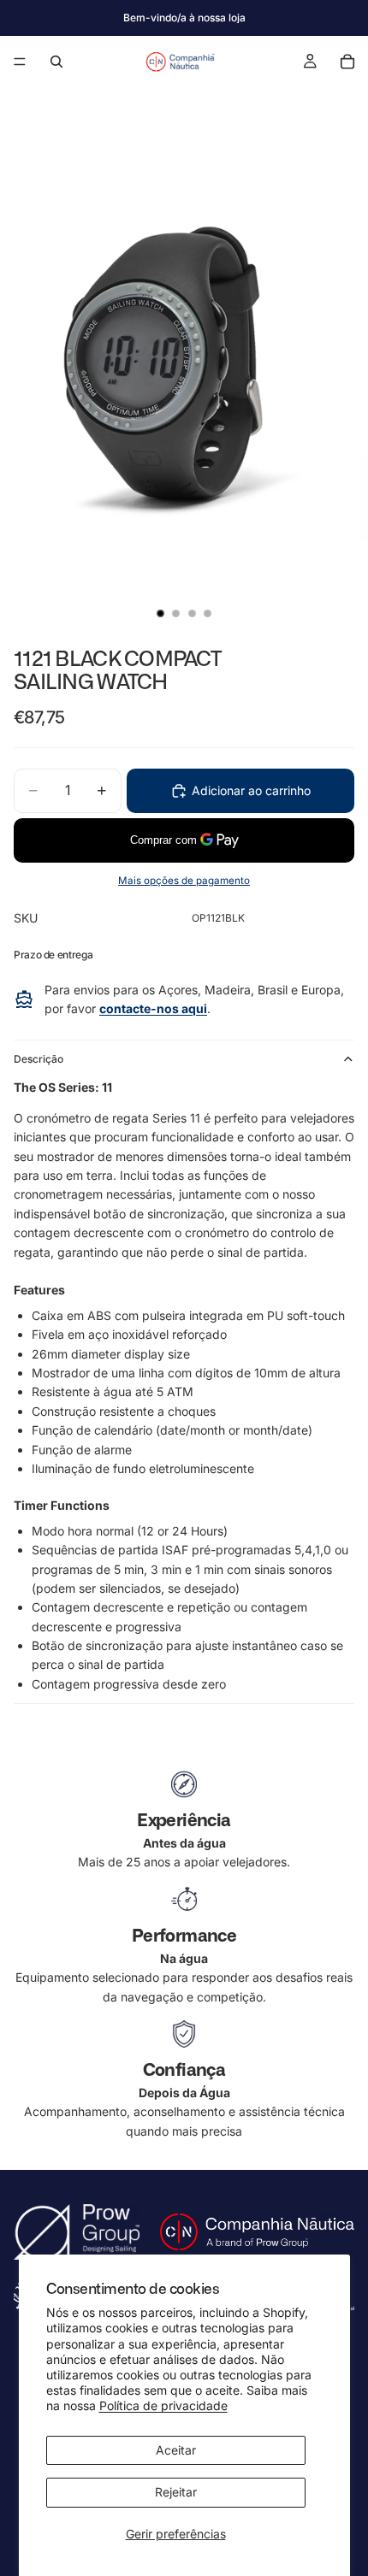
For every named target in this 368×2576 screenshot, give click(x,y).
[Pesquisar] (56, 62)
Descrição (39, 1059)
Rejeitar (176, 2492)
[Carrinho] (347, 62)
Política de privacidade (163, 2405)
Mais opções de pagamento (184, 881)
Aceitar (176, 2450)
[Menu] (20, 62)
